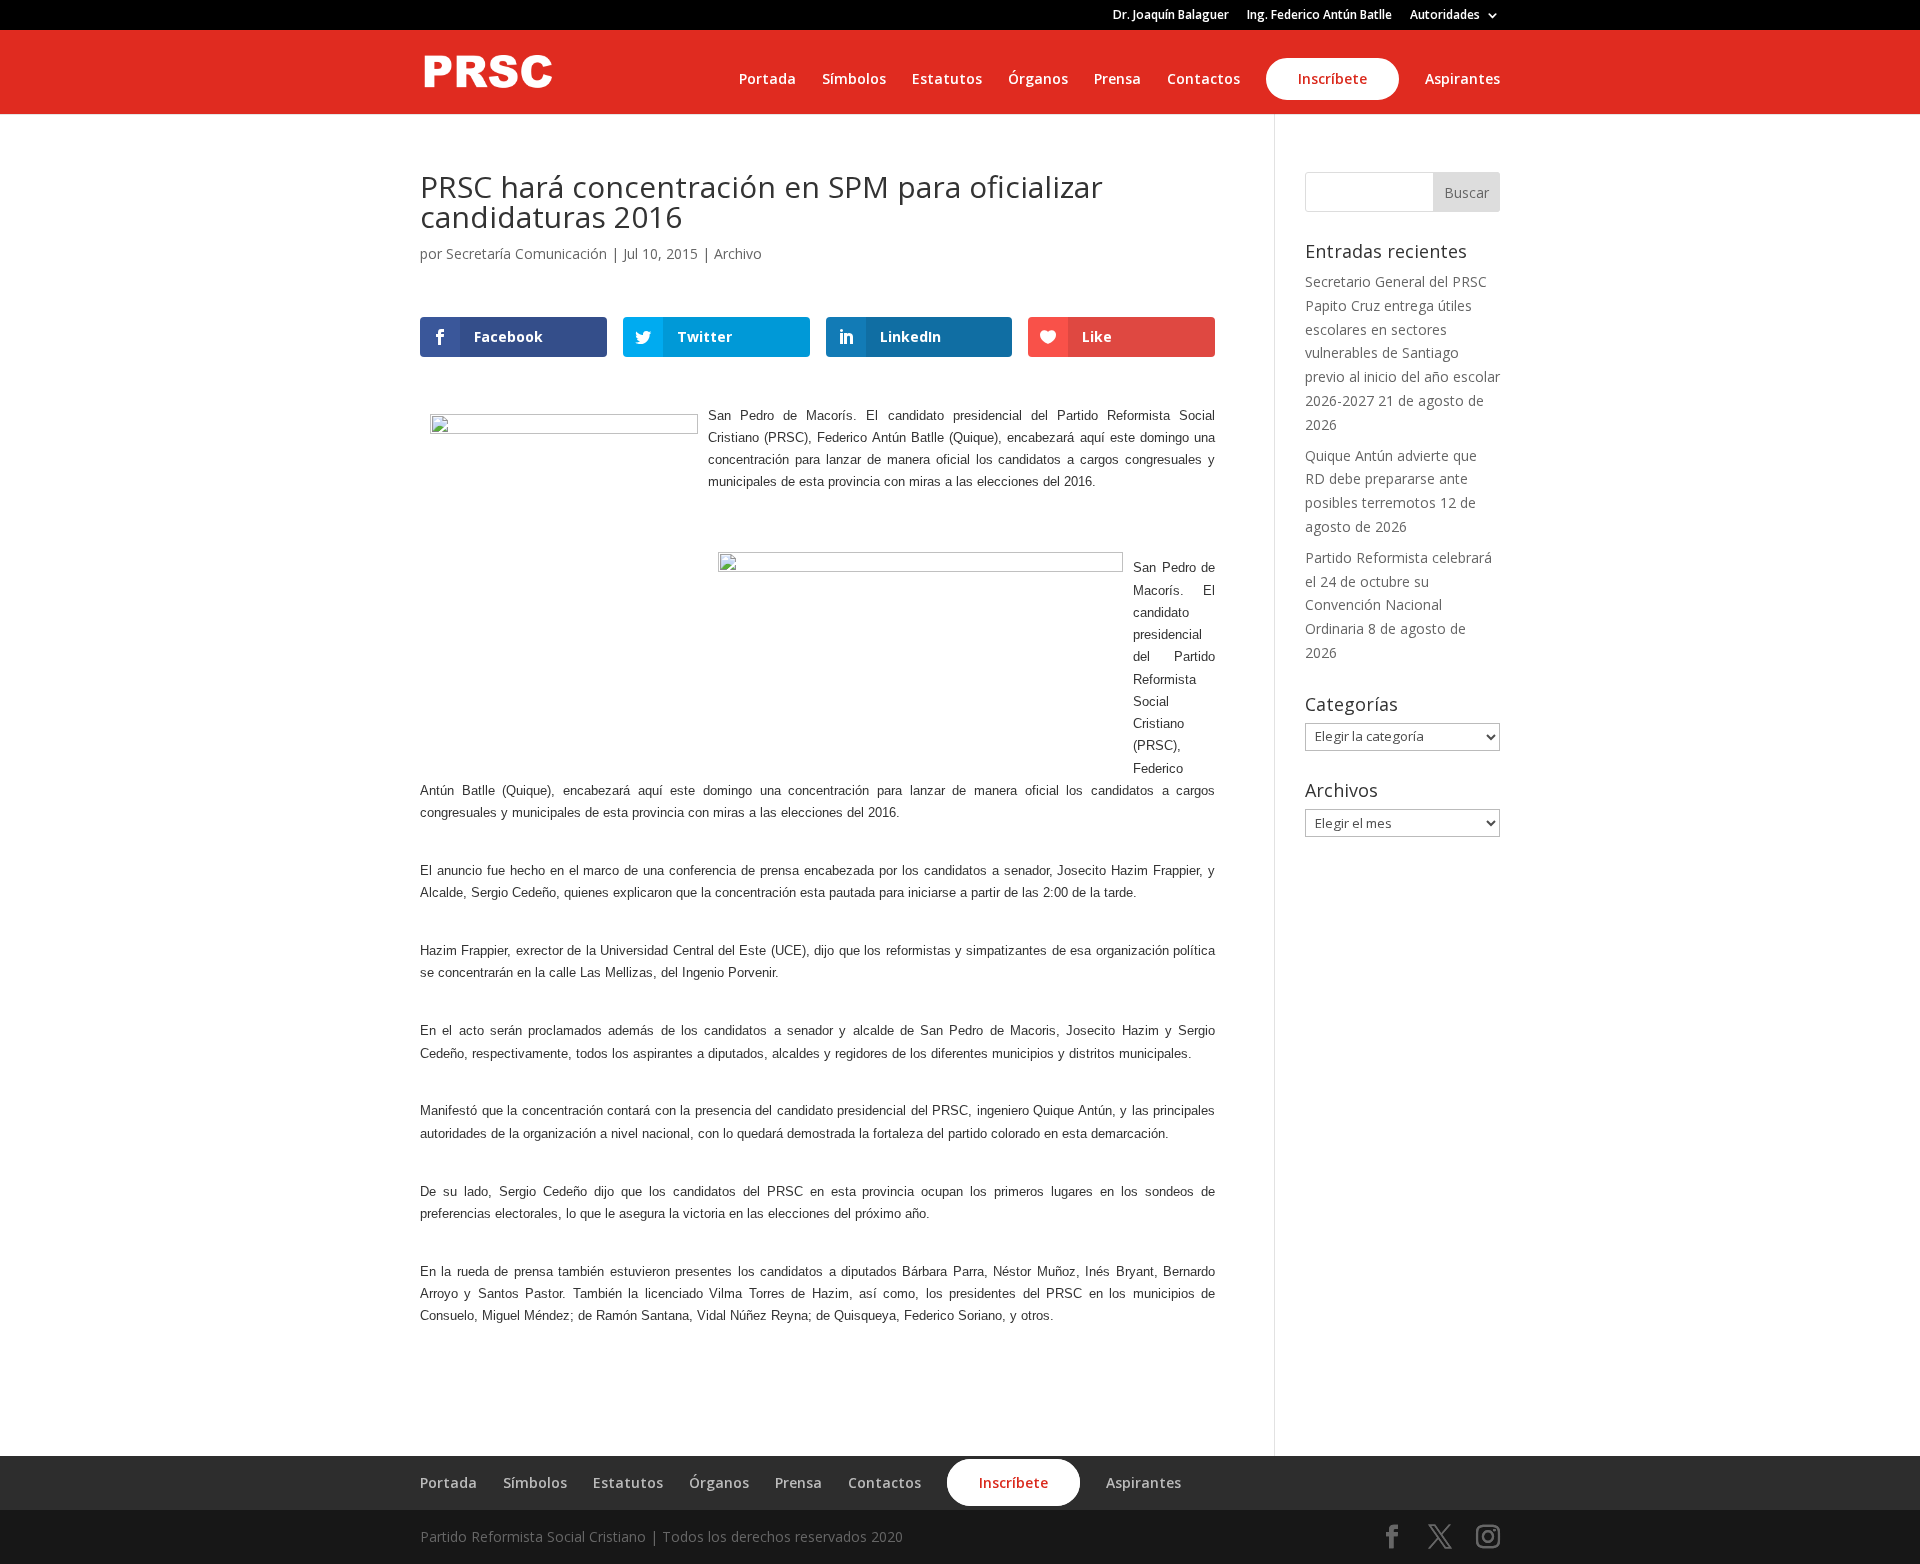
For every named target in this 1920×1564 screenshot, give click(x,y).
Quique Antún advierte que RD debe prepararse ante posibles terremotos (1391, 479)
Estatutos (947, 80)
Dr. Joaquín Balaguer (1171, 16)
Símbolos (854, 80)
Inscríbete (1332, 78)
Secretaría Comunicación (526, 253)
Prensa (1117, 80)
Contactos (1203, 80)
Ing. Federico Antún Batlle (1319, 16)
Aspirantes (1462, 80)
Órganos (1038, 80)
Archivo (738, 253)
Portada (767, 80)
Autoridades (1445, 16)
